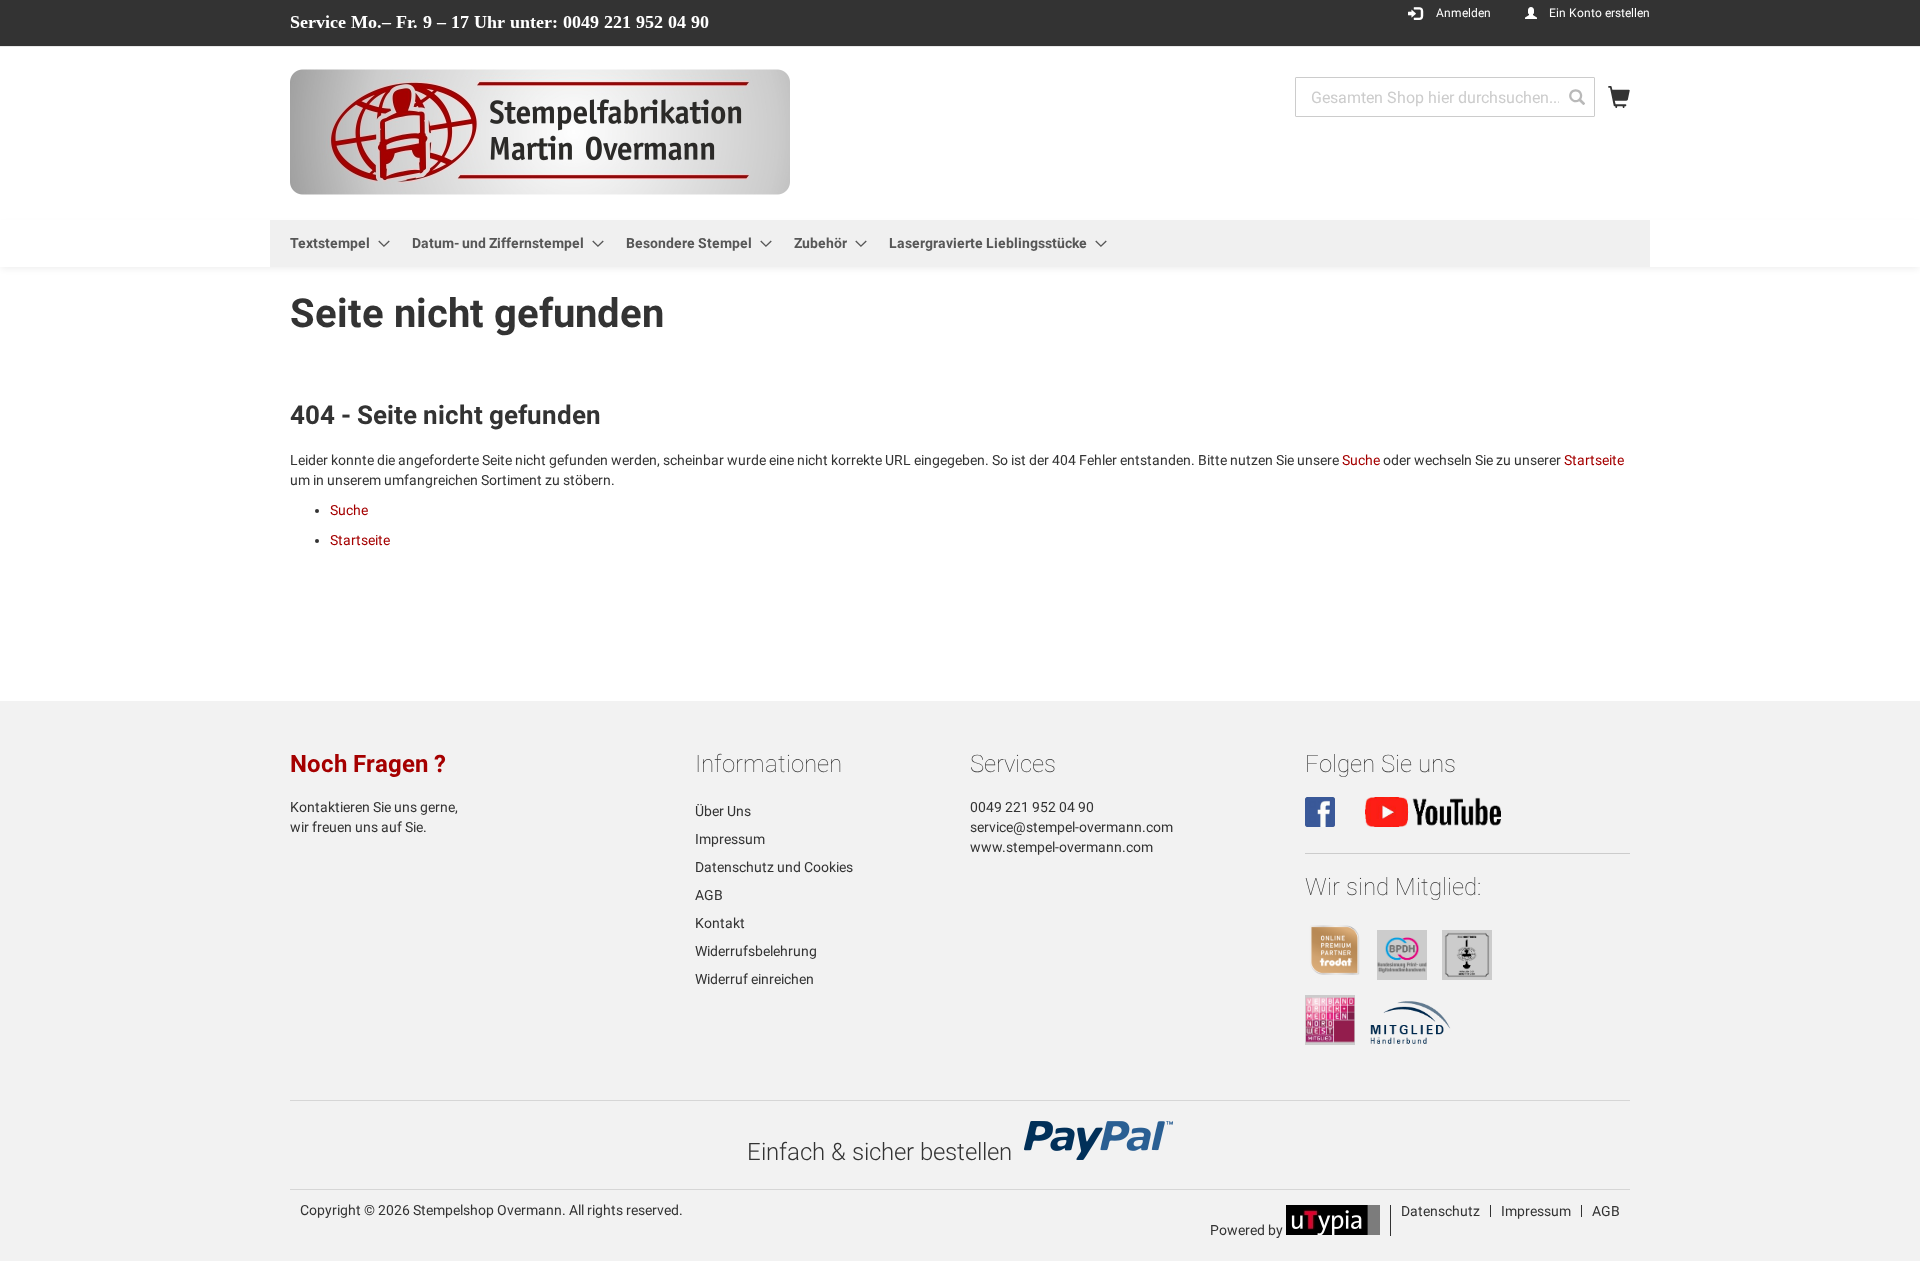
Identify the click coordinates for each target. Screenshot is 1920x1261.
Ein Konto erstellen (1599, 13)
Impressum (730, 839)
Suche (1361, 460)
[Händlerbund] (1410, 1040)
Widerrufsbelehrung (756, 951)
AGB (709, 895)
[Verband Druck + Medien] (1330, 1040)
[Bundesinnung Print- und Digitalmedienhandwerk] (1402, 975)
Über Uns (723, 811)
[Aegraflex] (1467, 975)
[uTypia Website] (1333, 1230)
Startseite (1594, 460)
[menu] (960, 243)
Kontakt (720, 923)
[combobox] (1445, 97)
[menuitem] (334, 243)
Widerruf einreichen (754, 979)
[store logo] (540, 132)
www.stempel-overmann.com (1061, 847)
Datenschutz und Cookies (774, 867)
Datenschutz (1440, 1211)
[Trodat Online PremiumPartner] (1335, 975)
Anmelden (1463, 13)
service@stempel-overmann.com (1071, 827)
